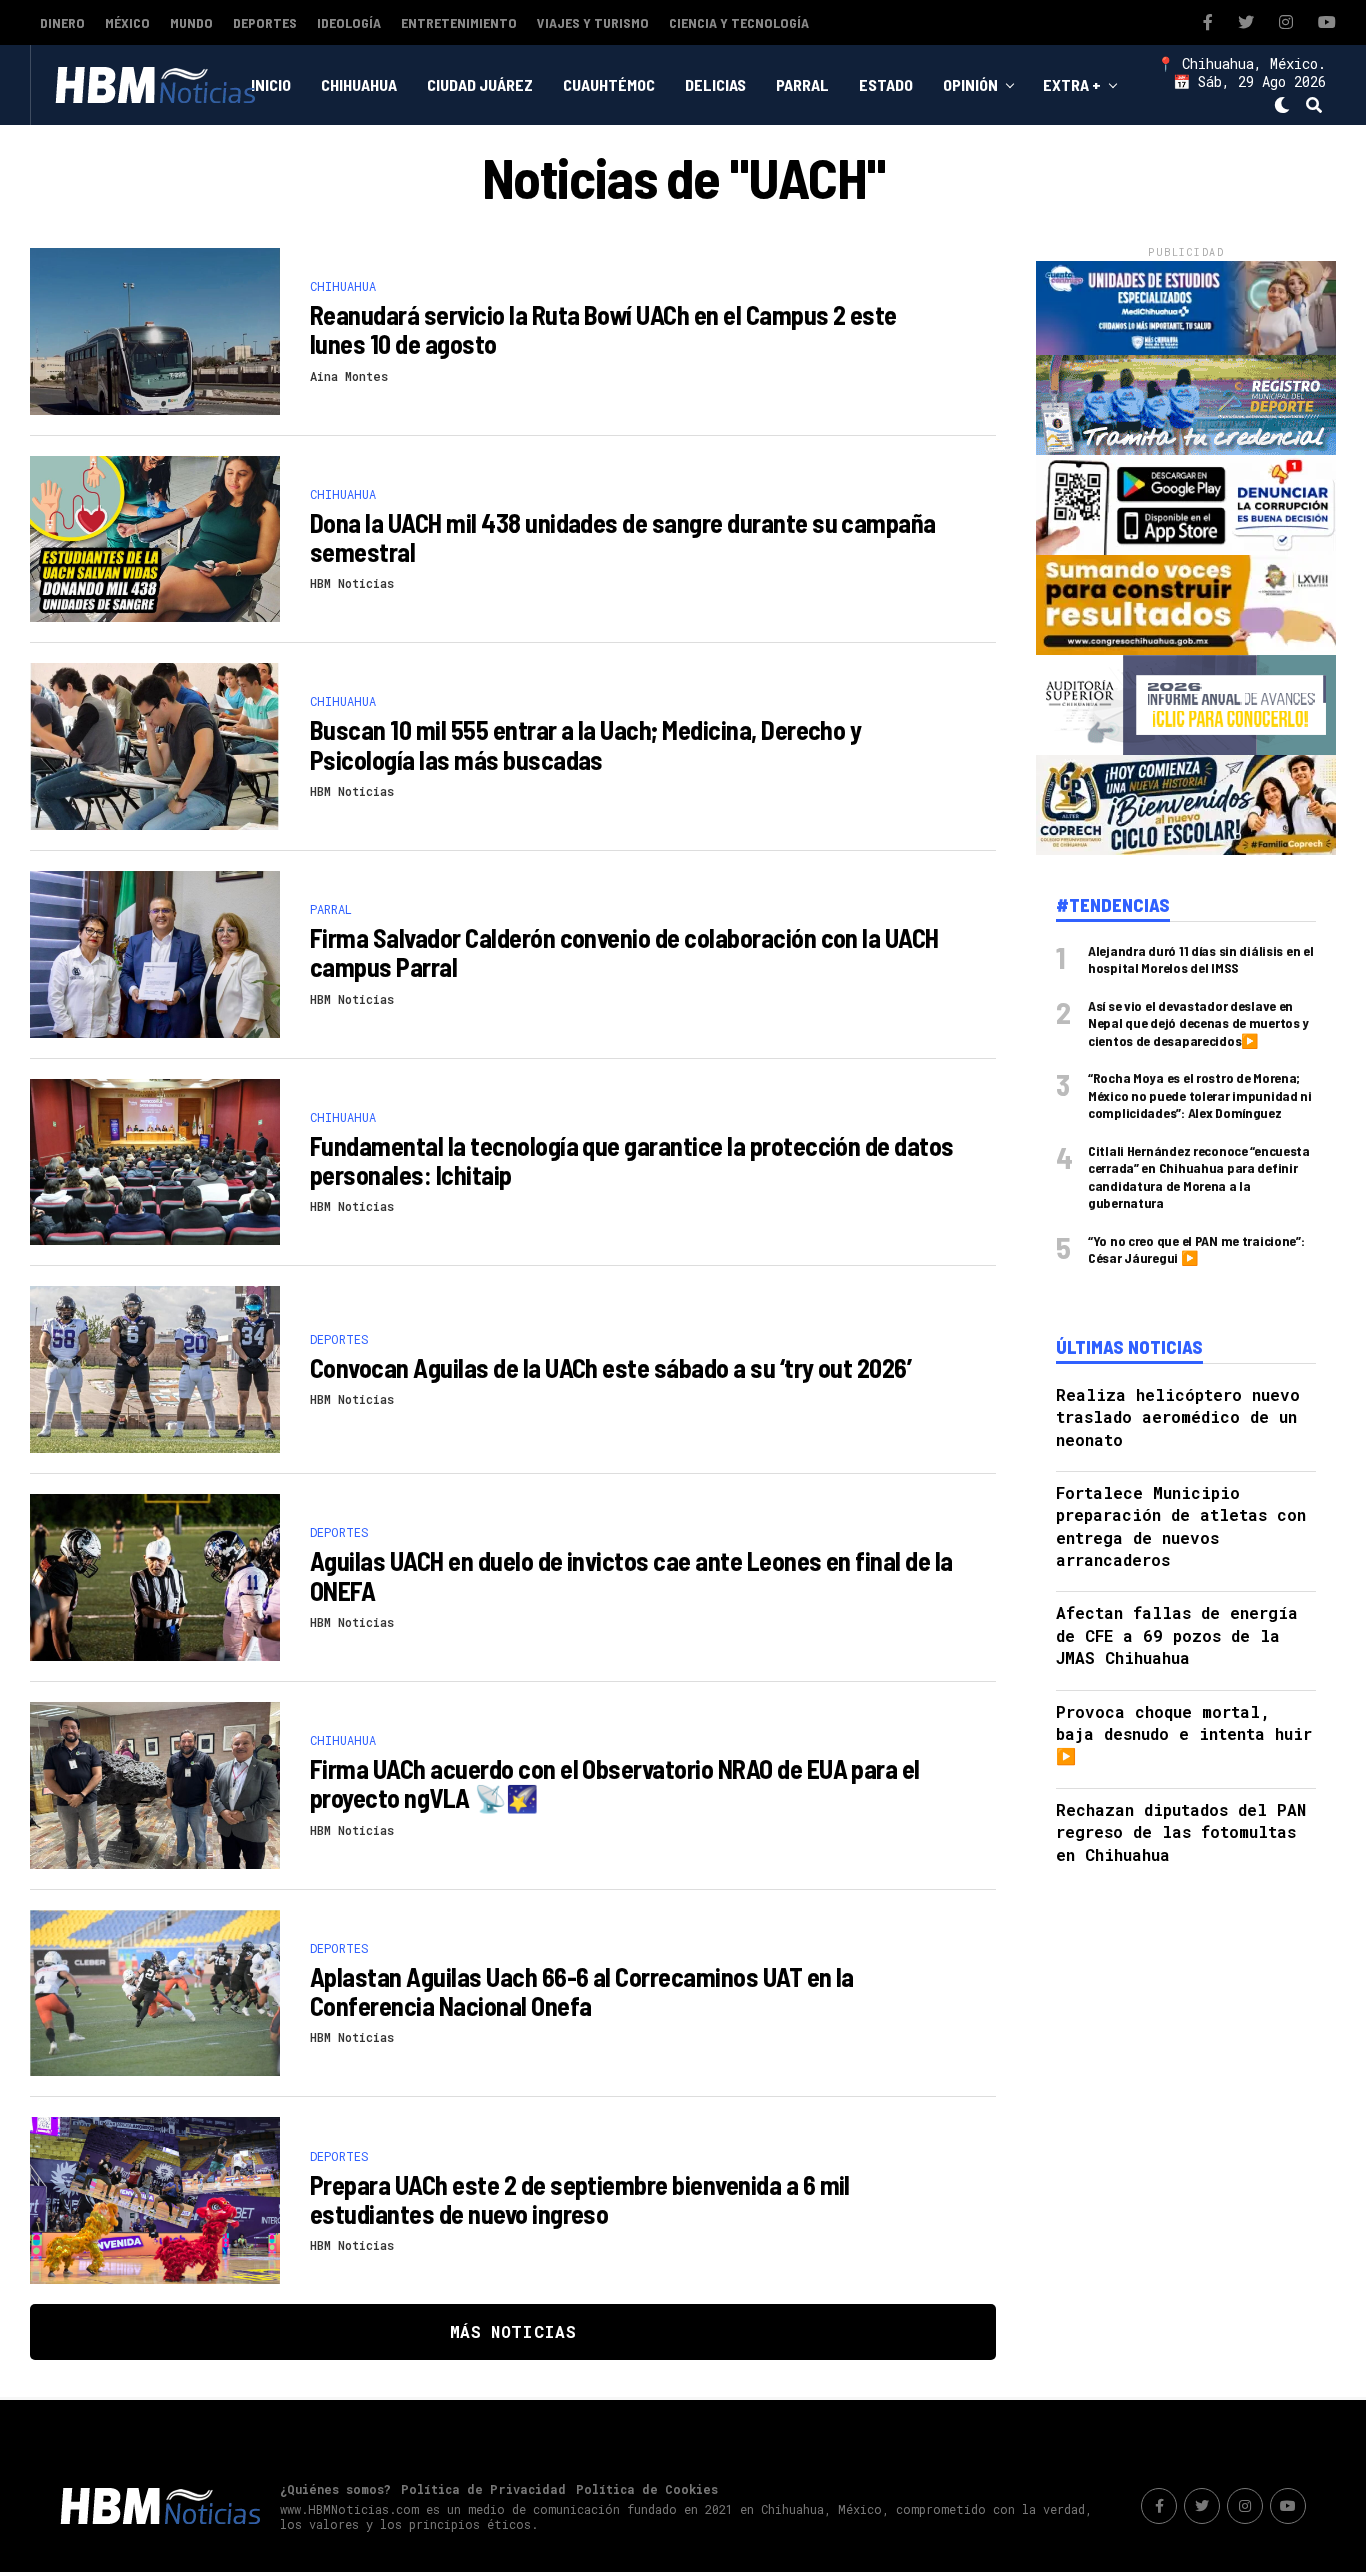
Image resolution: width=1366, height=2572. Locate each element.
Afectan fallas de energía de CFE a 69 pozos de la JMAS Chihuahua (1177, 1635)
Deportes (265, 22)
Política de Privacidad (483, 2489)
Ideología (349, 22)
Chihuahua (359, 84)
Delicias (715, 84)
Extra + (1072, 84)
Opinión (970, 84)
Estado (886, 84)
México (127, 22)
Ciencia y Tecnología (739, 22)
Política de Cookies (647, 2489)
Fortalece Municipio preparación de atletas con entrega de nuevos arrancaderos (1181, 1526)
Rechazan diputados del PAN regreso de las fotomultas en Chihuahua (1181, 1832)
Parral (802, 84)
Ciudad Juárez (480, 84)
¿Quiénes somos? (335, 2489)
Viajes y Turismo (593, 22)
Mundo (191, 22)
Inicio (271, 84)
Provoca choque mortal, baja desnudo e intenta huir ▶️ (1184, 1734)
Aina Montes (349, 376)
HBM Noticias (352, 583)
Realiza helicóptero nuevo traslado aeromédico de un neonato (1178, 1417)
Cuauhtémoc (609, 84)
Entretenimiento (459, 22)
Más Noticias (513, 2331)
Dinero (62, 22)
